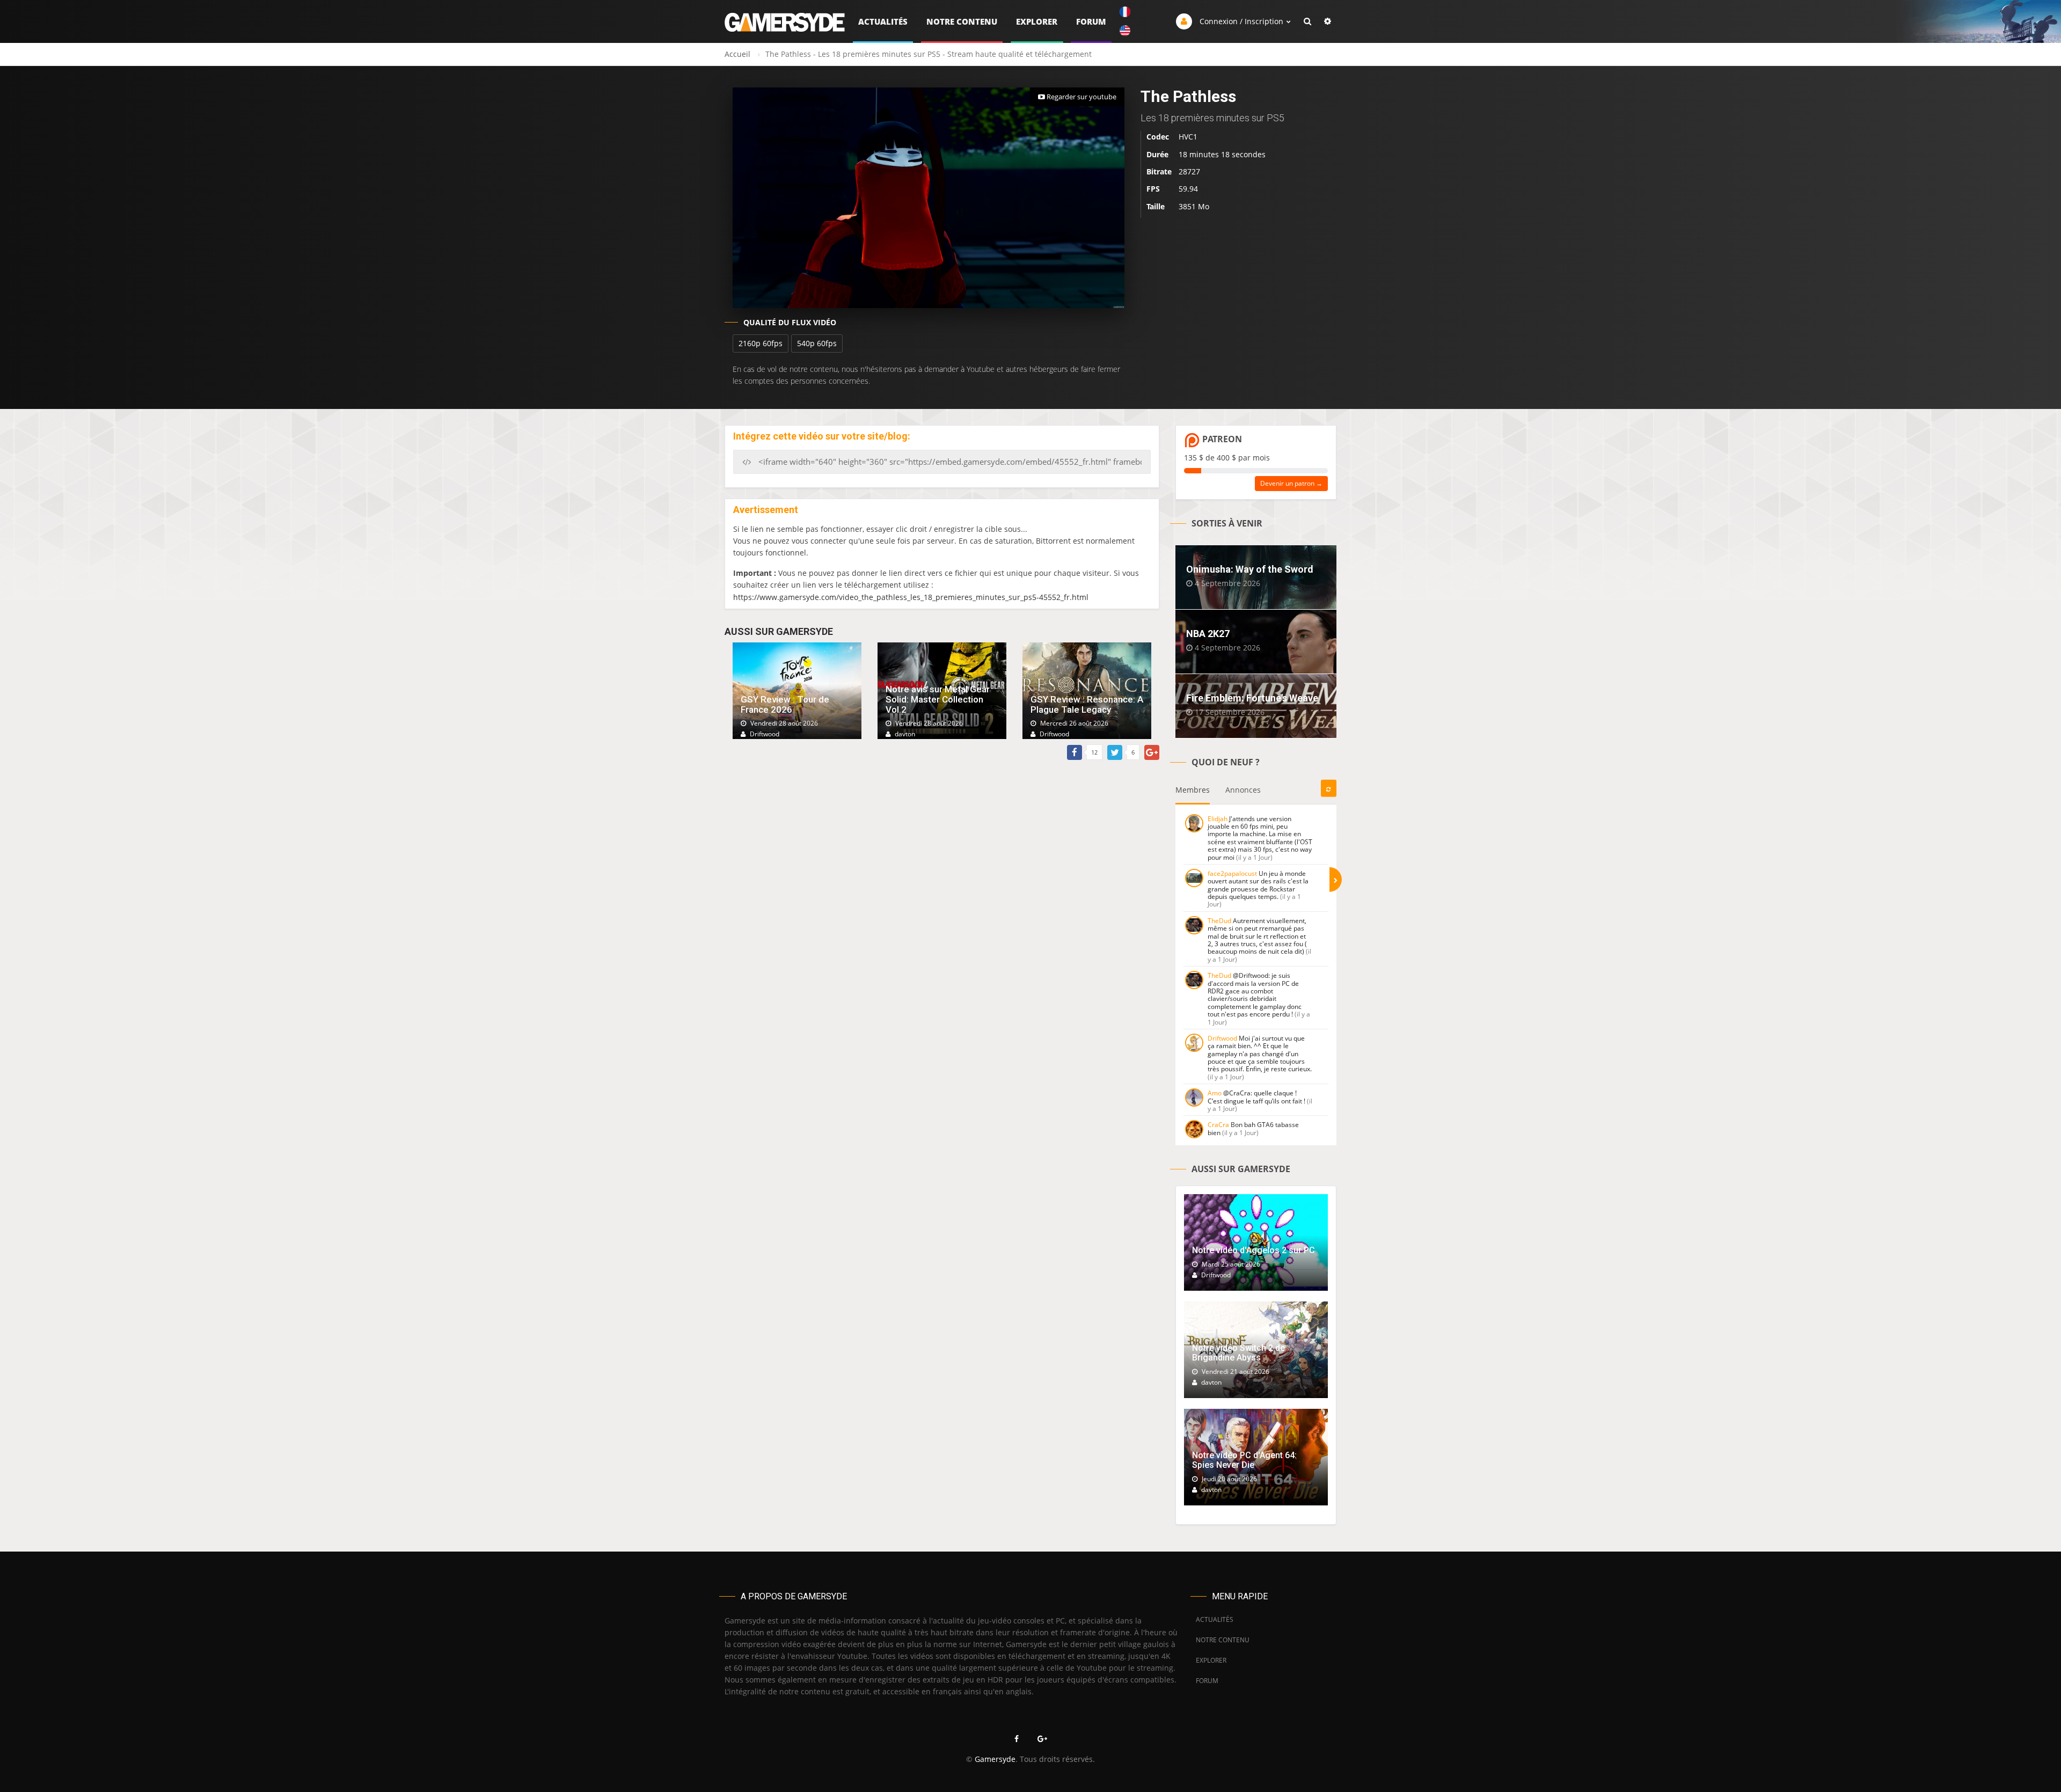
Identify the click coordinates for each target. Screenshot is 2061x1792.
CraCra (1218, 1125)
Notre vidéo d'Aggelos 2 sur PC (1254, 1250)
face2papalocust (1232, 873)
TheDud (1219, 921)
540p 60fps (817, 343)
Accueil (737, 54)
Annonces (1243, 790)
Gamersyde (995, 1759)
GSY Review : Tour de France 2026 (785, 704)
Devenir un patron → (1291, 483)
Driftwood (1222, 1038)
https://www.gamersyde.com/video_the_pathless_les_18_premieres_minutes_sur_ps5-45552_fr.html (911, 597)
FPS (1153, 189)
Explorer (1037, 21)
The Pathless (1188, 96)
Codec (1158, 137)
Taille (1156, 206)
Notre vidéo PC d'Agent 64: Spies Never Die (1244, 1460)
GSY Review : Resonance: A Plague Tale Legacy (1087, 704)
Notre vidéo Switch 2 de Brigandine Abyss (1238, 1353)
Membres (1193, 790)
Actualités (883, 21)
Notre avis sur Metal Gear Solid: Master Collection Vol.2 (938, 699)
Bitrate (1159, 171)
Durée (1157, 154)
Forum (1091, 21)
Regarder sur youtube (1081, 97)
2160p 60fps (761, 343)
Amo (1215, 1093)
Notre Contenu (962, 21)
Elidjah (1218, 819)
